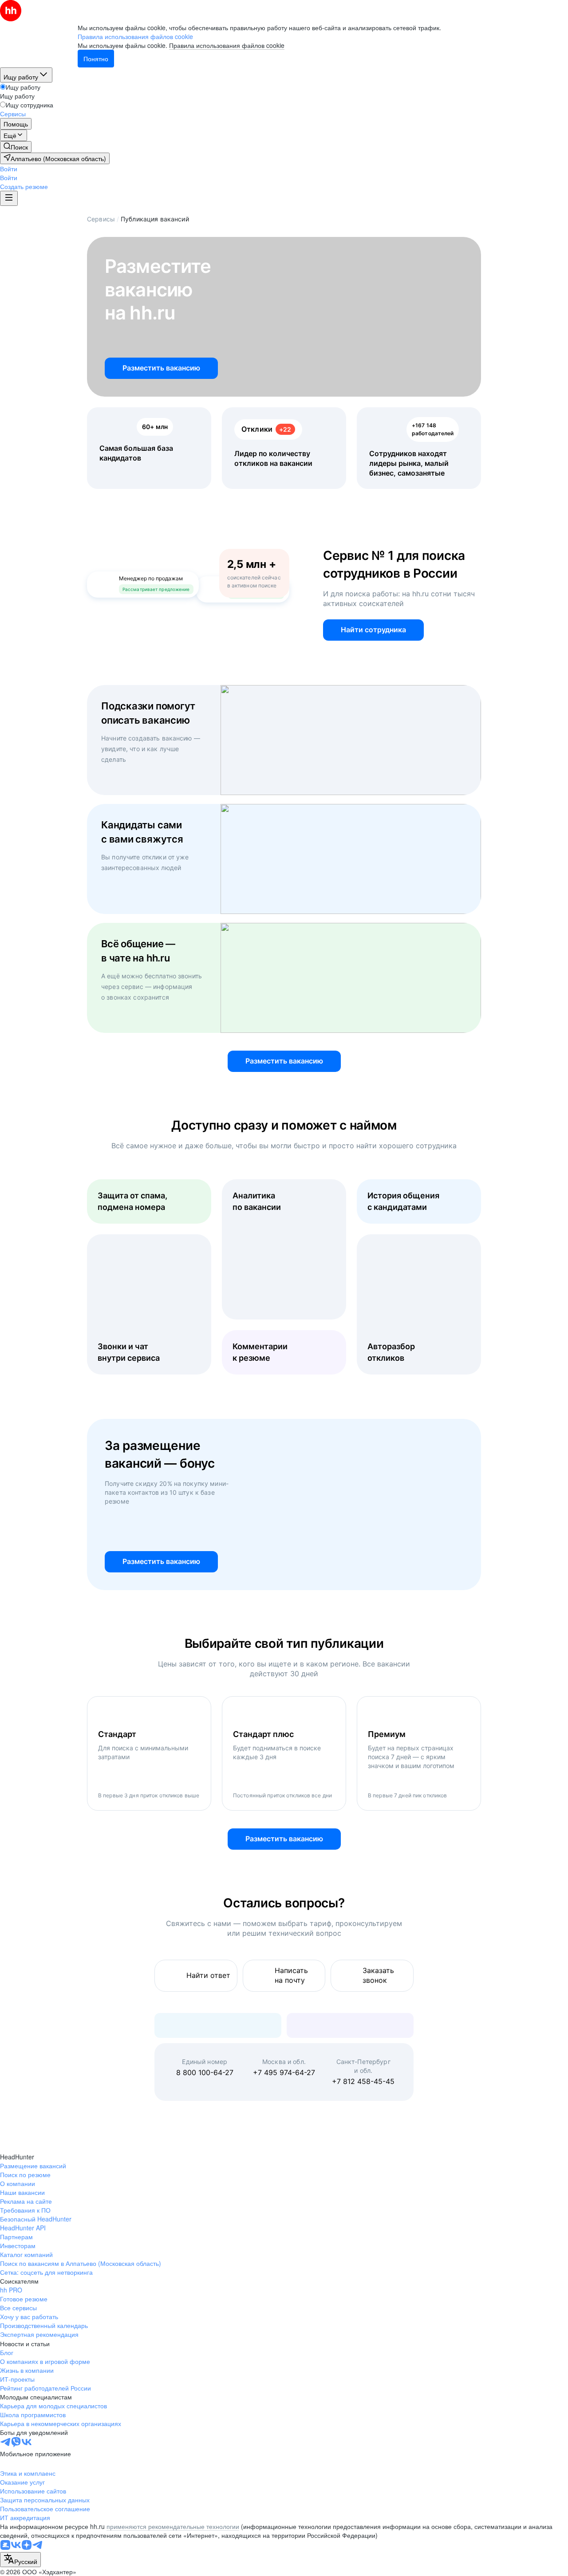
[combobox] (20, 2560)
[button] (9, 169)
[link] (16, 147)
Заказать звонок (378, 1975)
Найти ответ (208, 1975)
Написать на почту (291, 1975)
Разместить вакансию (161, 368)
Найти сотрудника (373, 630)
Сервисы (101, 219)
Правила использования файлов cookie (227, 45)
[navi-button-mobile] (9, 198)
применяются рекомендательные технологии (173, 2526)
